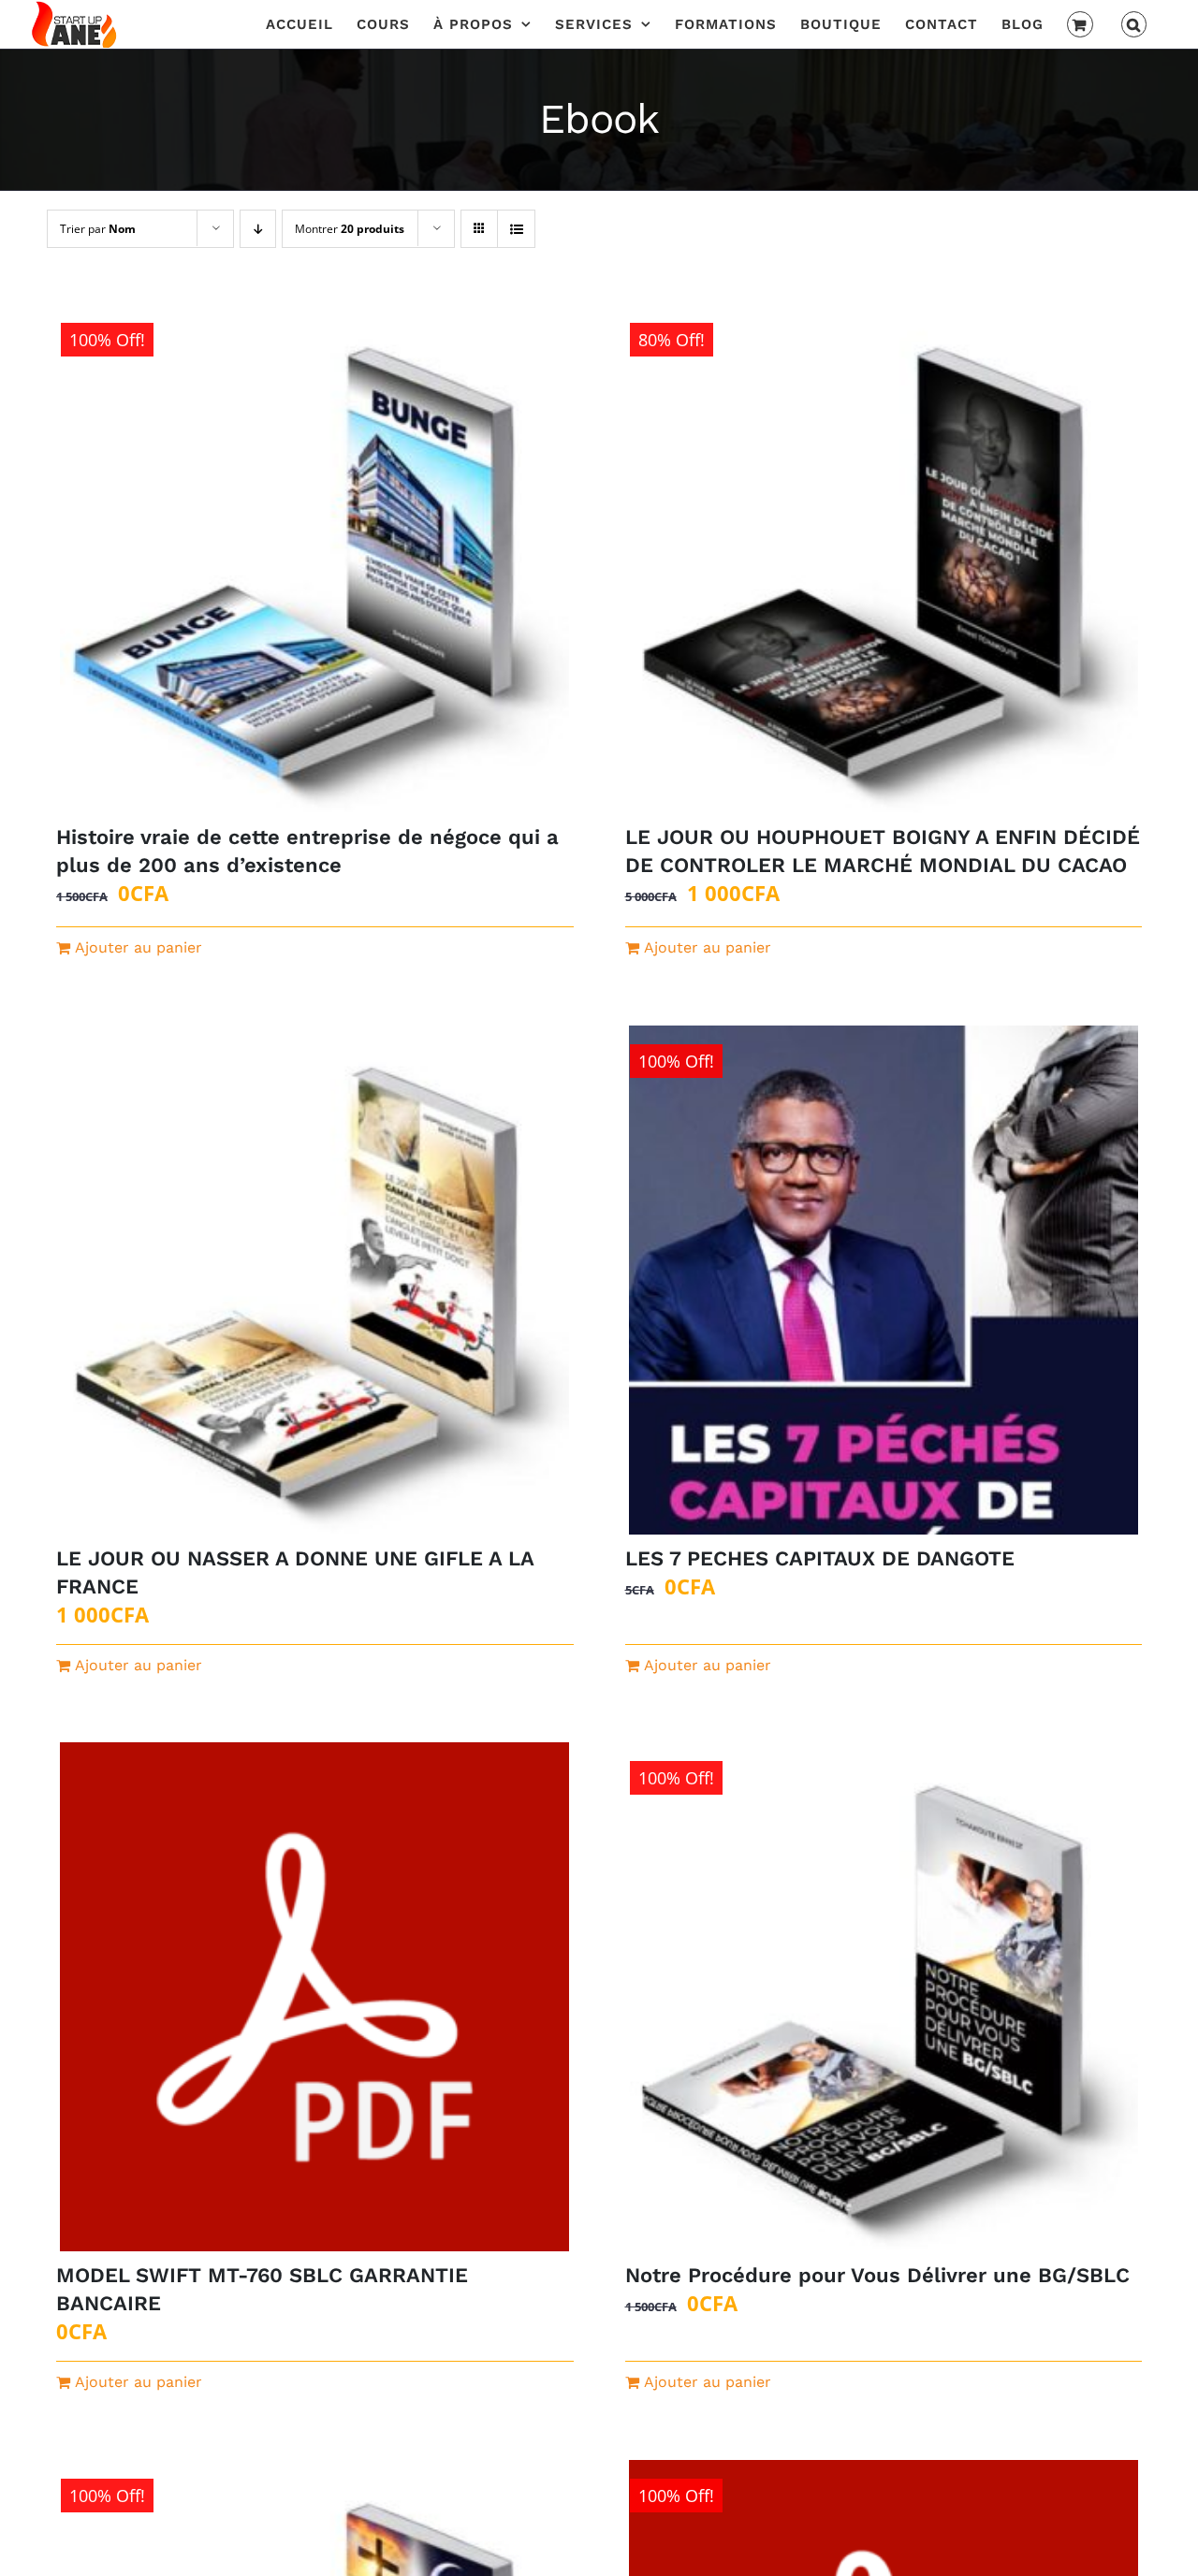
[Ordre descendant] (258, 229)
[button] (1134, 24)
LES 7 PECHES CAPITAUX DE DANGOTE (820, 1558)
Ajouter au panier (139, 947)
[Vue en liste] (516, 229)
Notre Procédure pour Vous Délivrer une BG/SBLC (877, 2275)
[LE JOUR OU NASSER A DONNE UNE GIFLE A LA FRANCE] (315, 1280)
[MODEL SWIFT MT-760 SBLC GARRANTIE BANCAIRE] (315, 1997)
